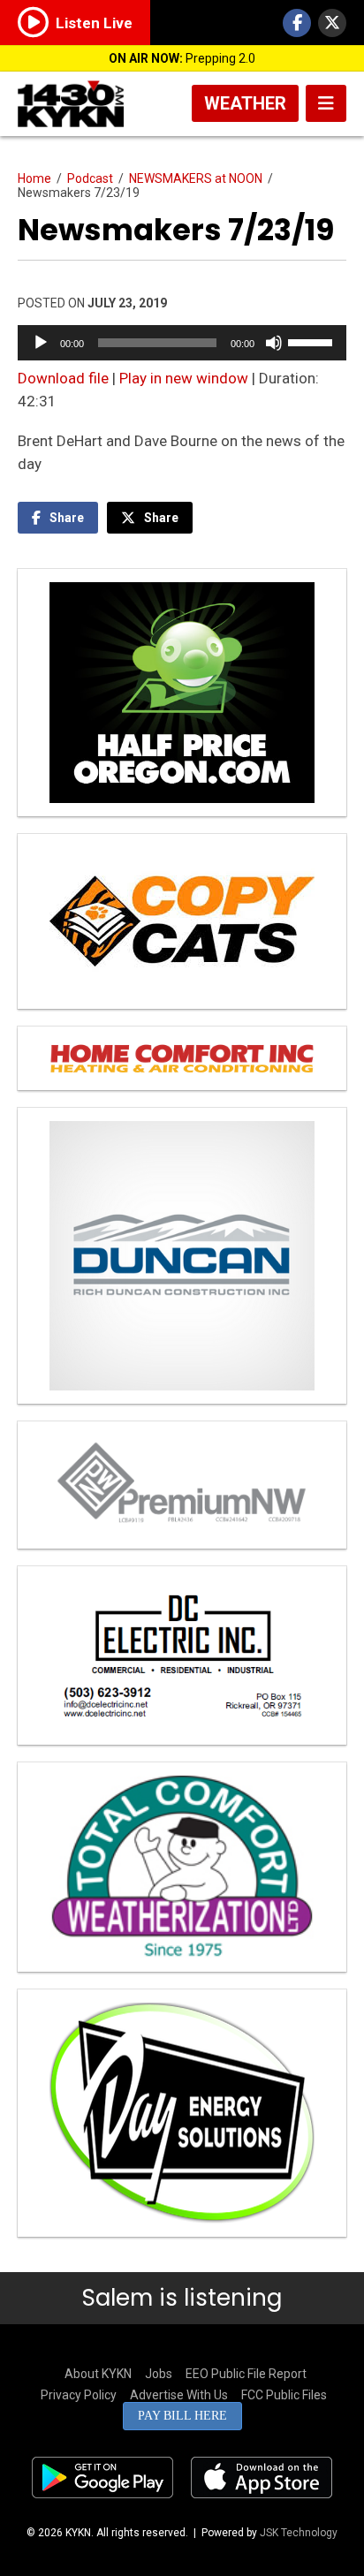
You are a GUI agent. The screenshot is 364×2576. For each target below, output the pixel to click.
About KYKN (98, 2374)
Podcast (90, 178)
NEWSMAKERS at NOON (196, 178)
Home (34, 178)
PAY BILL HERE (182, 2416)
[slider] (313, 341)
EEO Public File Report (246, 2374)
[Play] (41, 343)
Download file (63, 378)
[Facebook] (297, 23)
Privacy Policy (79, 2395)
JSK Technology (299, 2533)
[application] (182, 343)
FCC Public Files (284, 2395)
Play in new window (184, 378)
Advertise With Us (179, 2395)
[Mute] (274, 343)
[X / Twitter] (332, 23)
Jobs (159, 2374)
